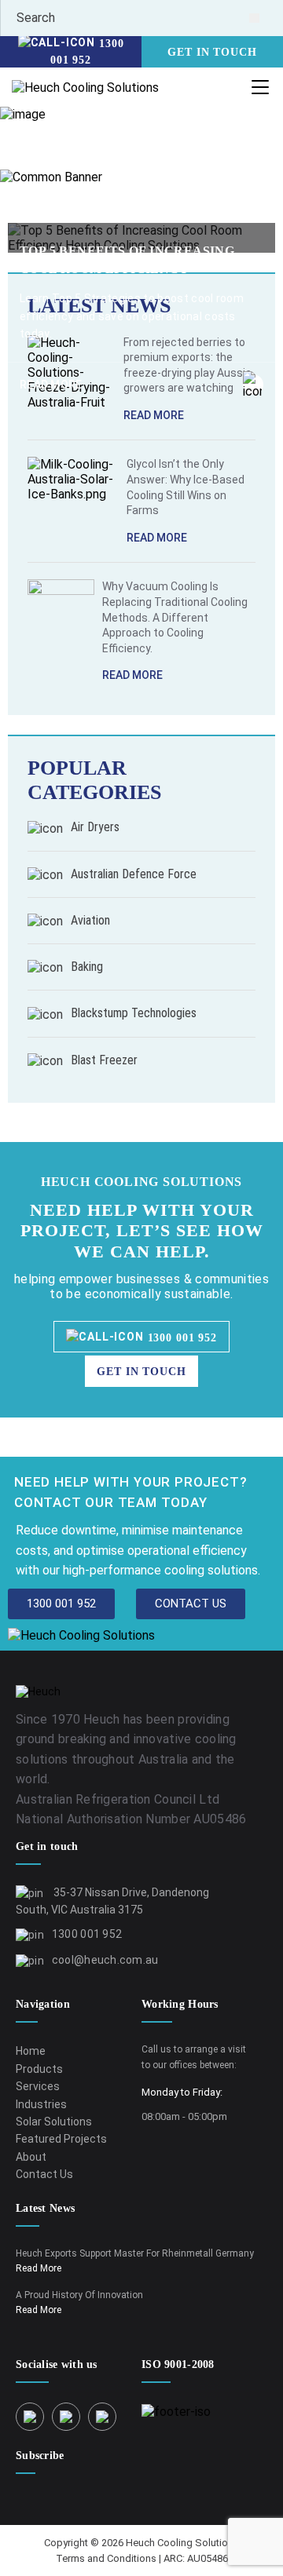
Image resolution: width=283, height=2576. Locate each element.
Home (25, 154)
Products (39, 2069)
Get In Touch (212, 52)
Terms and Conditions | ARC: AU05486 (142, 2558)
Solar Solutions (54, 2122)
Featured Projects (61, 2139)
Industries (41, 2104)
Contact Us (44, 2174)
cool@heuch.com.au (105, 1960)
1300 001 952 (87, 52)
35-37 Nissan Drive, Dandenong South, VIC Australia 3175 (112, 1901)
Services (38, 2086)
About (31, 2157)
